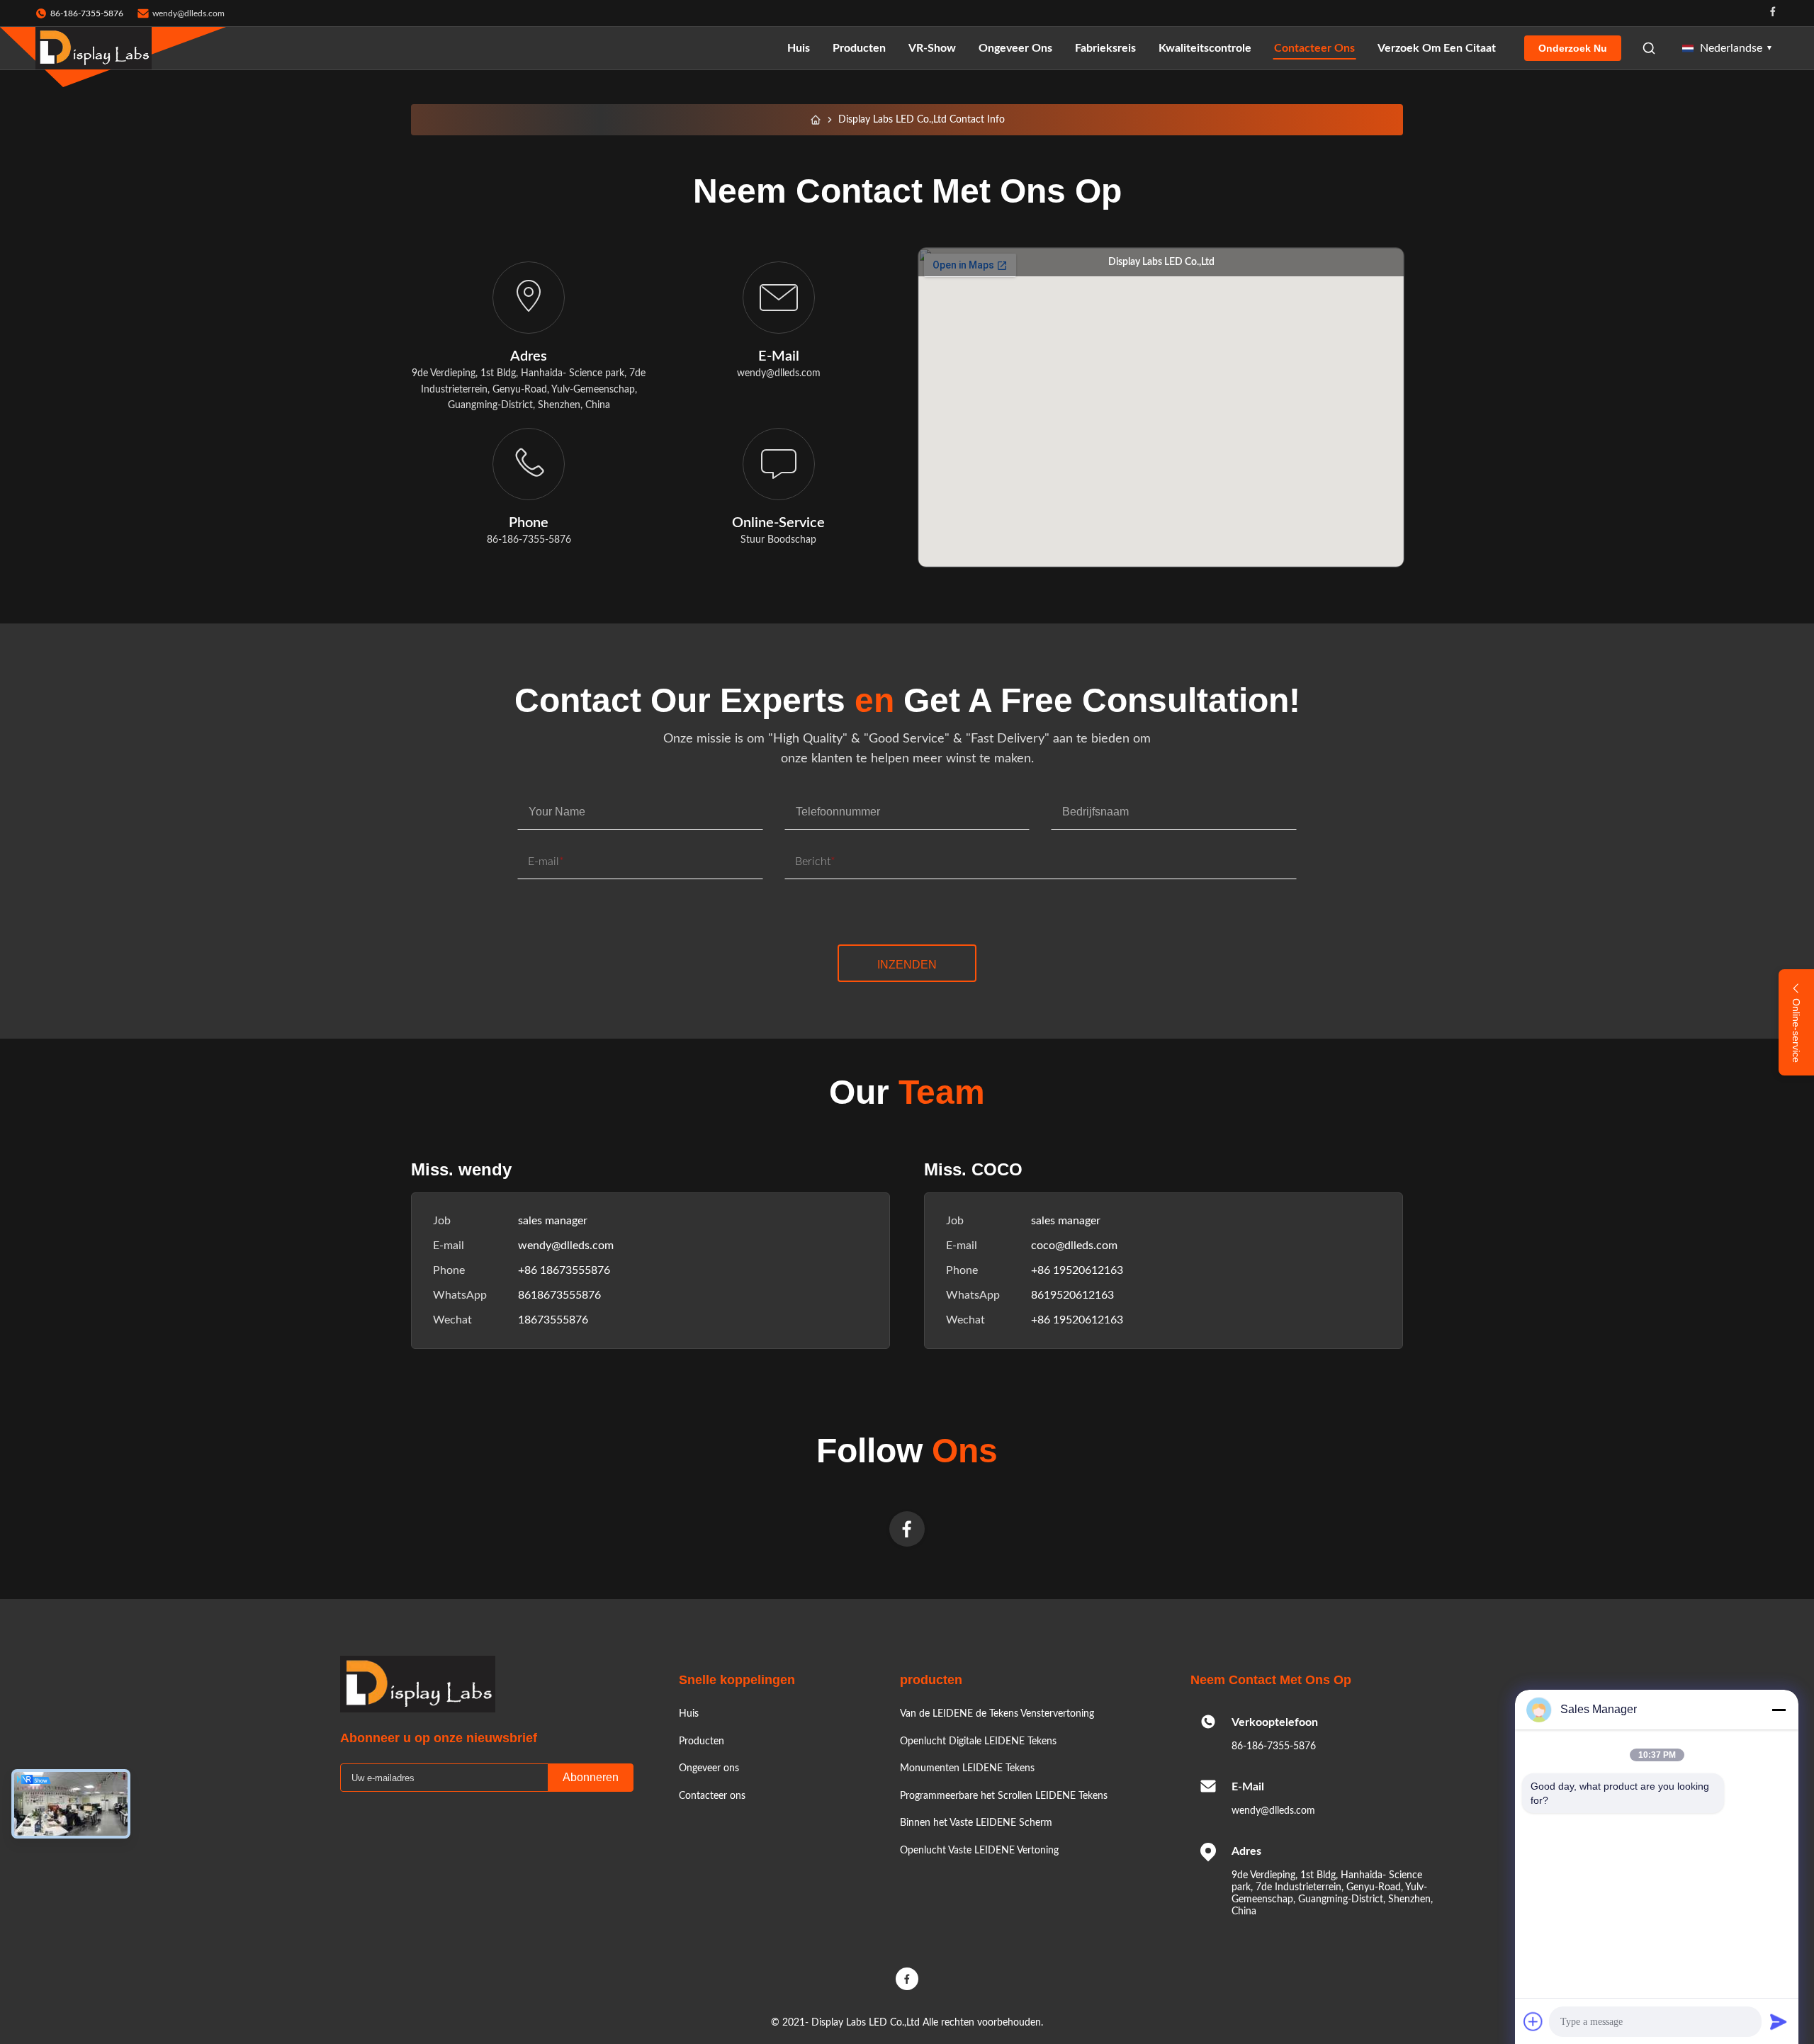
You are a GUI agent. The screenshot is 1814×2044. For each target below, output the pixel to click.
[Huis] (816, 120)
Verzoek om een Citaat (1437, 48)
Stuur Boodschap (778, 540)
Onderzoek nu (1573, 48)
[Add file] (1533, 2021)
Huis (799, 48)
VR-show (932, 48)
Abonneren (591, 1777)
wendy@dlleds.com (188, 13)
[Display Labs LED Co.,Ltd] (94, 48)
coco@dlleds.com (1074, 1246)
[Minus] (1779, 1710)
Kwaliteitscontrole (1205, 48)
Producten (859, 48)
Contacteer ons (1314, 48)
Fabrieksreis (1105, 48)
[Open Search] (1649, 48)
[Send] (1779, 2021)
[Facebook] (1773, 13)
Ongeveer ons (1015, 48)
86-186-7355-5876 (1274, 1746)
